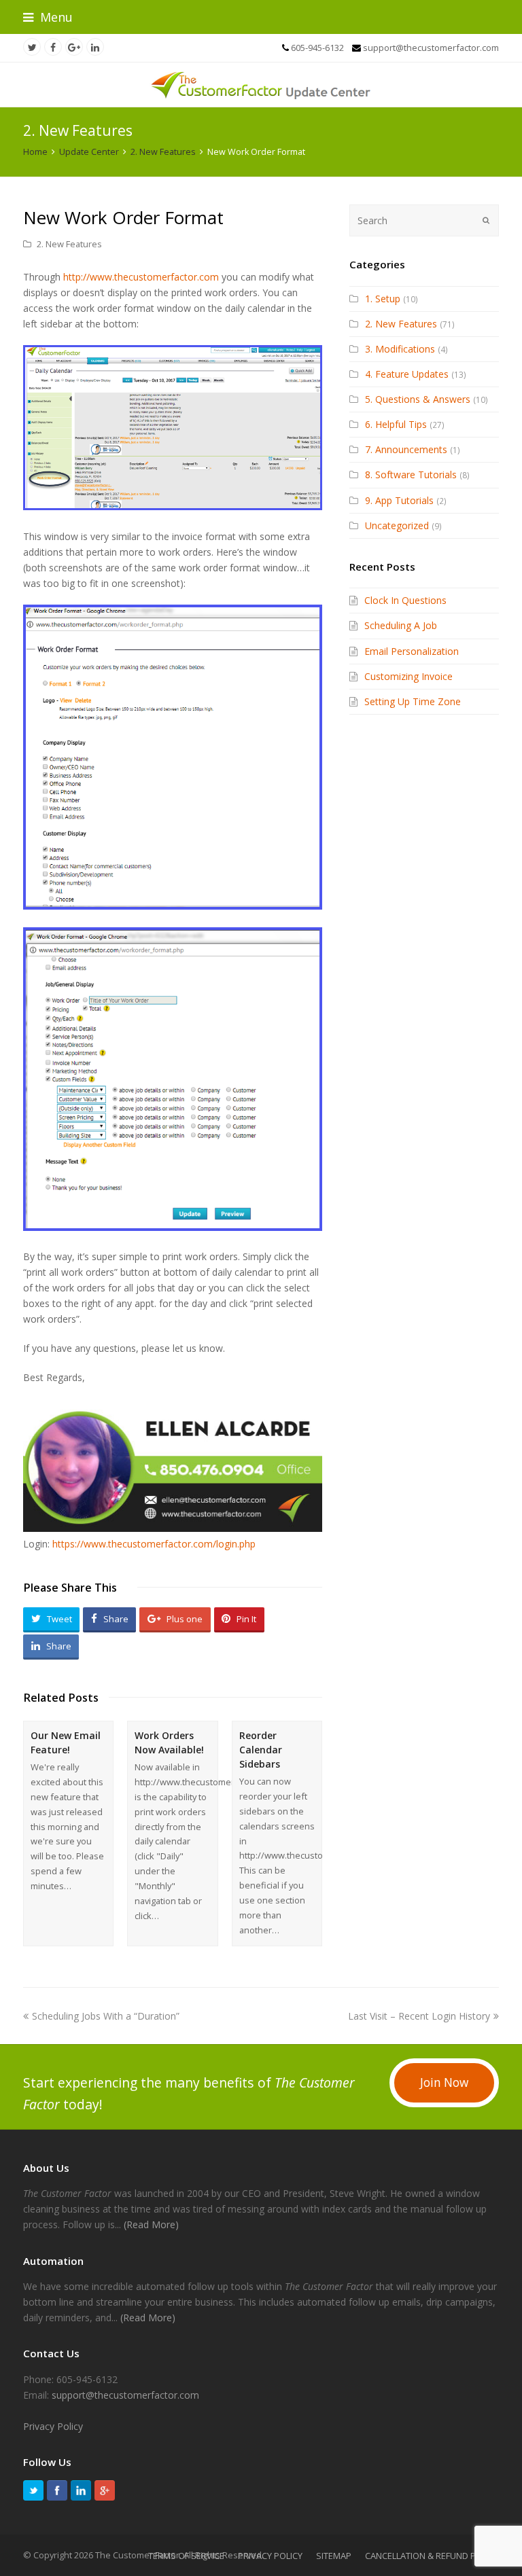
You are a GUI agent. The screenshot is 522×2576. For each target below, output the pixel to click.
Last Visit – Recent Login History (419, 2016)
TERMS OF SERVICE (186, 2556)
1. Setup (383, 299)
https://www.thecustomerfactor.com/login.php (154, 1544)
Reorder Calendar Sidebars (261, 1750)
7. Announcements (406, 449)
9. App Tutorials (399, 500)
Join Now (444, 2082)
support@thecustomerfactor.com (125, 2395)
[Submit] (486, 220)
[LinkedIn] (81, 2490)
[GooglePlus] (105, 2490)
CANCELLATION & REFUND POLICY (432, 2556)
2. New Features (69, 244)
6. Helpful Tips (396, 424)
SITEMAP (334, 2556)
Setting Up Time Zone (413, 701)
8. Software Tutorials (411, 475)
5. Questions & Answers (418, 399)
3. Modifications (400, 349)
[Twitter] (33, 2490)
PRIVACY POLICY (270, 2556)
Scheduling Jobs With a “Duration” (106, 2016)
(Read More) (151, 2224)
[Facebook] (57, 2490)
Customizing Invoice (408, 676)
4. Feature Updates (407, 374)
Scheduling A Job (401, 625)
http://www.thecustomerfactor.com (141, 277)
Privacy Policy (53, 2426)
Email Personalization (412, 651)
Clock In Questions (405, 600)
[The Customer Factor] (261, 85)
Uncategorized (397, 525)
